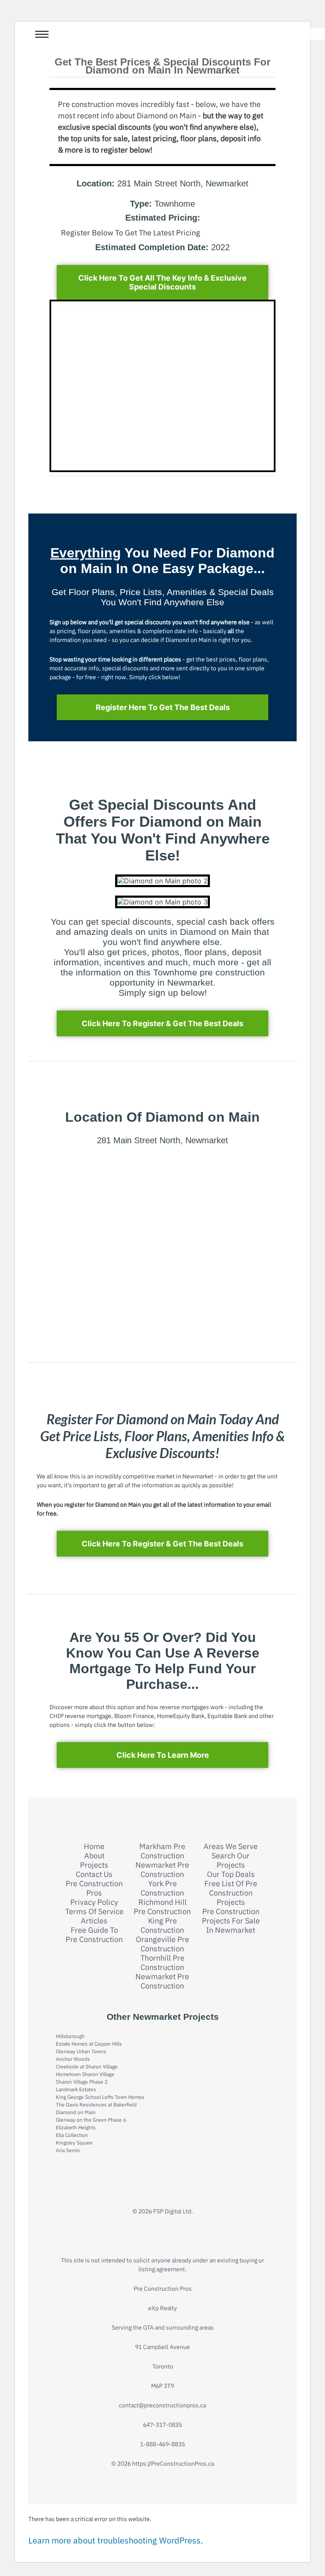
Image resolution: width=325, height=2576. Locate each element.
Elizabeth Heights (76, 2127)
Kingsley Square (74, 2143)
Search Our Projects (231, 1860)
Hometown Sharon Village (85, 2074)
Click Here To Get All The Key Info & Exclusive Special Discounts (162, 282)
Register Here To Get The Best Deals (163, 707)
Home (94, 1847)
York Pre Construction (162, 1888)
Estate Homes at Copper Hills (89, 2044)
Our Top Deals (231, 1874)
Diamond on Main (76, 2112)
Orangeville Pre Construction (162, 1944)
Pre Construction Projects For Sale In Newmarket (231, 1921)
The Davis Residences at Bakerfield (96, 2105)
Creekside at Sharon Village (87, 2067)
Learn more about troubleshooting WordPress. (116, 2540)
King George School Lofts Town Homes (100, 2097)
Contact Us (94, 1874)
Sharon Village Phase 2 (82, 2082)
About (94, 1856)
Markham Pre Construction (162, 1851)
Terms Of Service (94, 1912)
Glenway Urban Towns (81, 2051)
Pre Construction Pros (94, 1888)
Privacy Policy (94, 1902)
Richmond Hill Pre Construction (162, 1907)
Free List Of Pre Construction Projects (231, 1893)
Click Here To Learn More (163, 1755)
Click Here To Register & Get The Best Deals (162, 1023)
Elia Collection (72, 2135)
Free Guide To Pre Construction (94, 1935)
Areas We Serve (231, 1847)
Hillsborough (70, 2036)
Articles (94, 1921)
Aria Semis (68, 2150)
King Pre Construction (162, 1926)
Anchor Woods (73, 2059)
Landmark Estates (76, 2089)
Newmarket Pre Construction (162, 1870)
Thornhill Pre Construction (162, 1963)
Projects (94, 1865)
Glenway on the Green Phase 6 (91, 2120)
